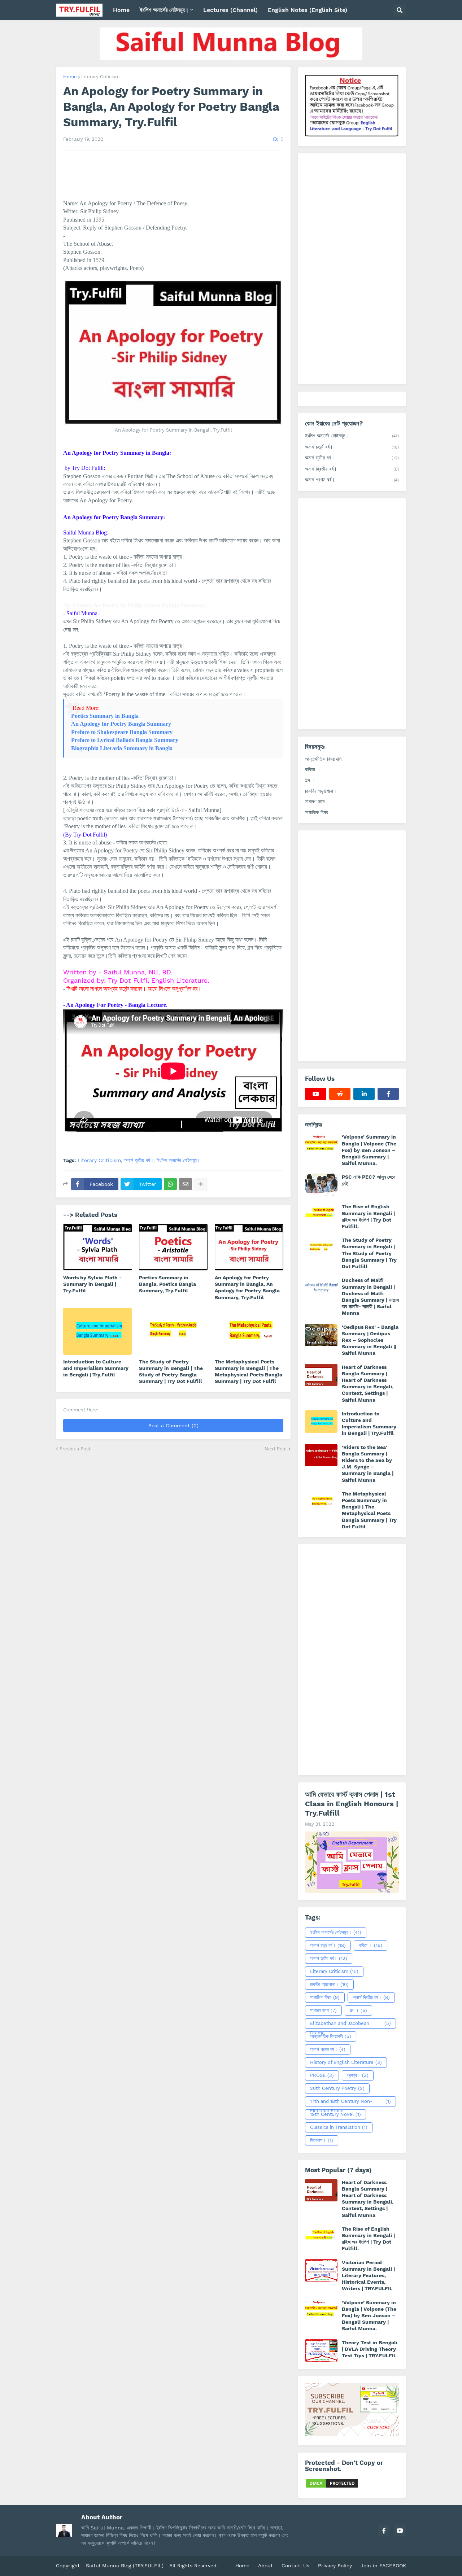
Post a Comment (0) (173, 1425)
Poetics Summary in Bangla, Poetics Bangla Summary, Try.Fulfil (167, 1284)
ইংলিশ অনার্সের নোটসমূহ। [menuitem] (164, 10)
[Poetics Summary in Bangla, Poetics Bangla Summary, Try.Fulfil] (173, 1247)
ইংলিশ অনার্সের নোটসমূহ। (178, 1160)
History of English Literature (346, 2062)
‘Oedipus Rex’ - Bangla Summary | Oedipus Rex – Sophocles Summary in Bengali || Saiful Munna (370, 1340)
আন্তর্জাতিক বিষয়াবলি (323, 759)
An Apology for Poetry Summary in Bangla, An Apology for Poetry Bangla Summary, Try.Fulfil (247, 1287)
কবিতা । (313, 769)
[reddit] (340, 1094)
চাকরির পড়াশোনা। (321, 791)
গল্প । (310, 780)
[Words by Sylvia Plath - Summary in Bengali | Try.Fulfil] (97, 1247)
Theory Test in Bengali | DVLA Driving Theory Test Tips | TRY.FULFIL (370, 2349)
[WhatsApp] (170, 1184)
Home (70, 77)
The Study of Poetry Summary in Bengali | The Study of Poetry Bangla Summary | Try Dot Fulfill (171, 1372)
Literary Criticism (100, 77)
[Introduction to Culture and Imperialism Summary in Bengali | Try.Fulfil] (97, 1331)
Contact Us (295, 2566)
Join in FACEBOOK (383, 2566)
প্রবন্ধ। (358, 2075)
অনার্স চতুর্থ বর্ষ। (352, 447)
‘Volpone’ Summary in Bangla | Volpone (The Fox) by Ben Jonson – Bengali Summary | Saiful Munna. (369, 1150)
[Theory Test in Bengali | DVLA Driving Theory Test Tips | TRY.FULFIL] (321, 2350)
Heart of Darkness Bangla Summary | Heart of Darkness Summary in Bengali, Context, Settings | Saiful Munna (368, 1383)
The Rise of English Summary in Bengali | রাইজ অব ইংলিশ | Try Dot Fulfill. (368, 1216)
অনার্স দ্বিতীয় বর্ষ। (352, 469)
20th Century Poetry (337, 2088)
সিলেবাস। (322, 2140)
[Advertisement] (352, 269)
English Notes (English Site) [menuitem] (308, 10)
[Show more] (201, 1184)
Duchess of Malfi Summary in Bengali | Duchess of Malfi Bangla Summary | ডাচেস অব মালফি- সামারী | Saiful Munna (370, 1296)
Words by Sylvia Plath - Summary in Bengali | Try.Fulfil (92, 1284)
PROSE (322, 2075)
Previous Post (75, 1449)
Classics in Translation (339, 2127)
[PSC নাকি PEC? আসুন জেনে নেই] (321, 1185)
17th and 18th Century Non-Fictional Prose (350, 2103)
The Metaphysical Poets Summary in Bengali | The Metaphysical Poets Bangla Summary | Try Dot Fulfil (249, 1372)
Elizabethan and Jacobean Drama (350, 2025)
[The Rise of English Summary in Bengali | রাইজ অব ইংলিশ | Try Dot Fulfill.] (321, 1214)
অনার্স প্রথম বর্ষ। (352, 480)
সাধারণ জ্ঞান (315, 802)
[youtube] (316, 1094)
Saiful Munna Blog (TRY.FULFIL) (125, 2566)
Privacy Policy (335, 2566)
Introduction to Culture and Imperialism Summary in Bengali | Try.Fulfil (96, 1368)
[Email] (186, 1184)
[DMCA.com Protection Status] (332, 2487)
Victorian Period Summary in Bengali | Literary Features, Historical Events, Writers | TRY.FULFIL (368, 2276)
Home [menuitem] (121, 10)
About (265, 2566)
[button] (400, 10)
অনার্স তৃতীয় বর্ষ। (139, 1160)
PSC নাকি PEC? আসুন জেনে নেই (369, 1180)
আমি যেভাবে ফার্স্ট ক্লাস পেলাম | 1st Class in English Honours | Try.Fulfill (352, 1804)
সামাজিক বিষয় (317, 812)
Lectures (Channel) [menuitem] (230, 10)
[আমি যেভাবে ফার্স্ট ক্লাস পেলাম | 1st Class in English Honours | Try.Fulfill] (352, 1862)
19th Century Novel (335, 2114)
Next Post (276, 1449)
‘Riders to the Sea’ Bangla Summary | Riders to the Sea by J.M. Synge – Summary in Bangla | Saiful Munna (368, 1464)
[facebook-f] (388, 1094)
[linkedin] (364, 1094)
